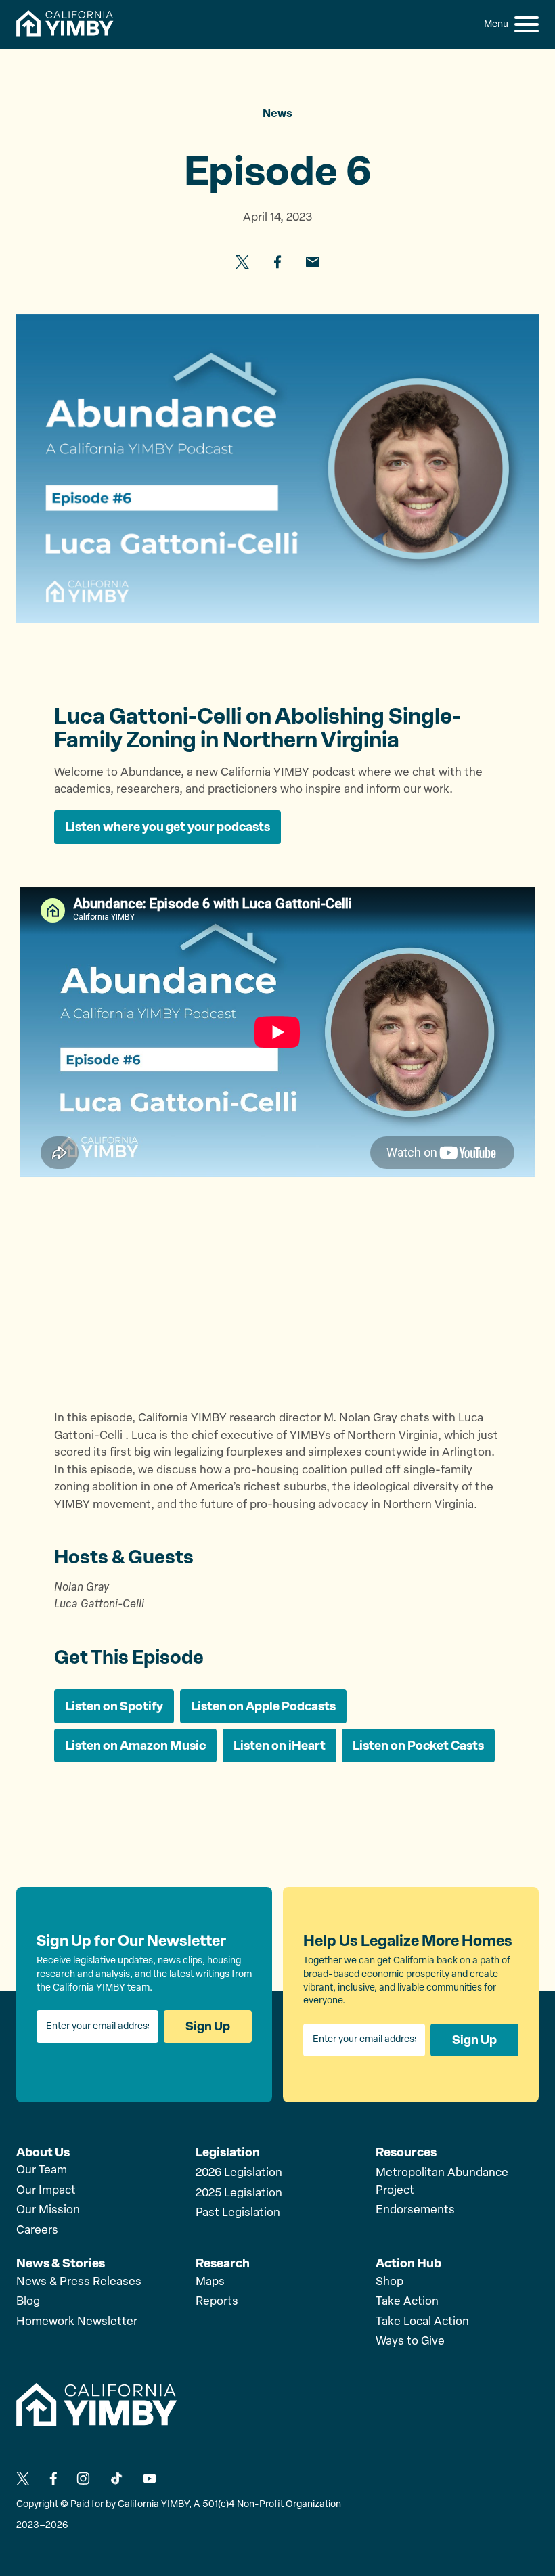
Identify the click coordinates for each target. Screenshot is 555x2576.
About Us (43, 2152)
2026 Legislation (239, 2173)
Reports (217, 2302)
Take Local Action (422, 2322)
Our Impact (46, 2191)
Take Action (407, 2302)
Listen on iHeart (280, 1746)
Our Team (42, 2170)
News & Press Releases (79, 2282)
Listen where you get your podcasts (168, 827)
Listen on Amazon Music (135, 1746)
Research (223, 2263)
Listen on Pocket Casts (418, 1746)
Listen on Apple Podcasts (263, 1706)
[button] (527, 24)
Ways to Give (410, 2341)
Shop (390, 2282)
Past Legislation (238, 2213)
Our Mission (48, 2210)
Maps (210, 2282)
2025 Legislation (239, 2193)
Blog (28, 2302)
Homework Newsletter (77, 2322)
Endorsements (415, 2210)
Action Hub (408, 2263)
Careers (37, 2230)
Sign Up (208, 2026)
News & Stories (61, 2263)
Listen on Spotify (114, 1706)
